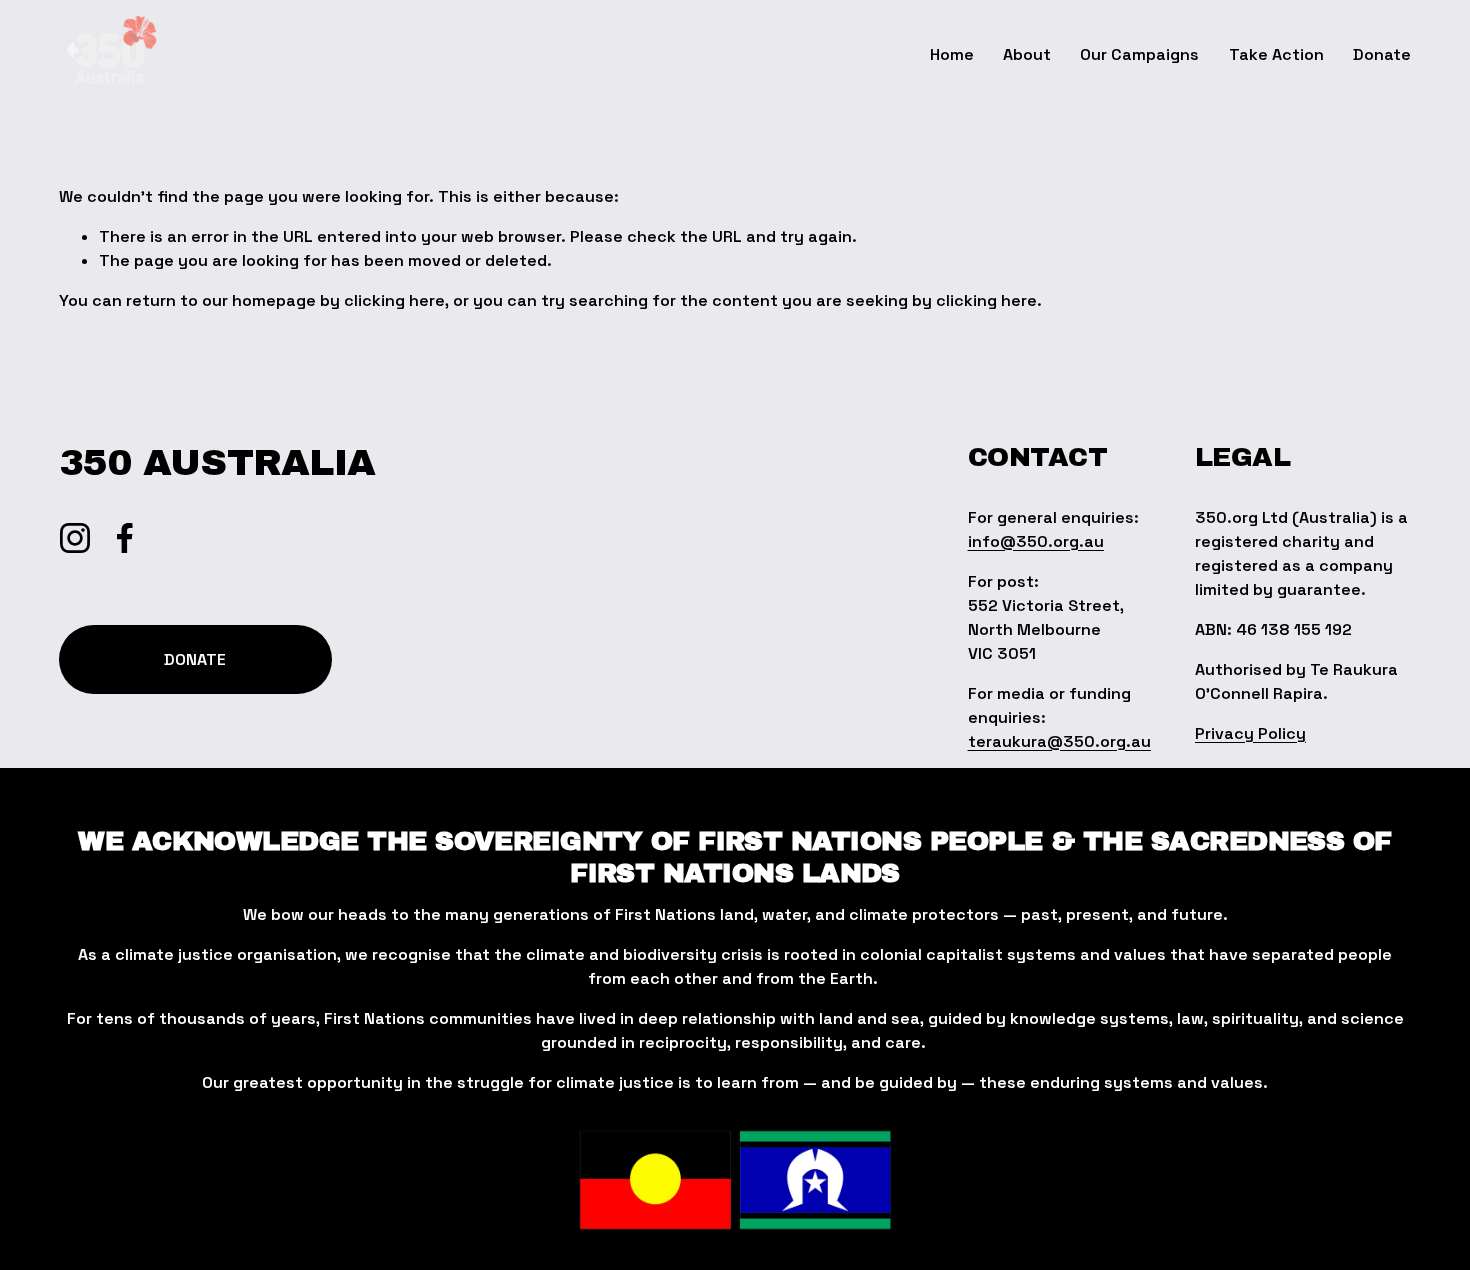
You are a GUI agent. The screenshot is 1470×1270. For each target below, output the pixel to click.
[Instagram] (75, 538)
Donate (1382, 54)
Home (952, 54)
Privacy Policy (1250, 733)
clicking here (394, 300)
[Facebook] (125, 538)
